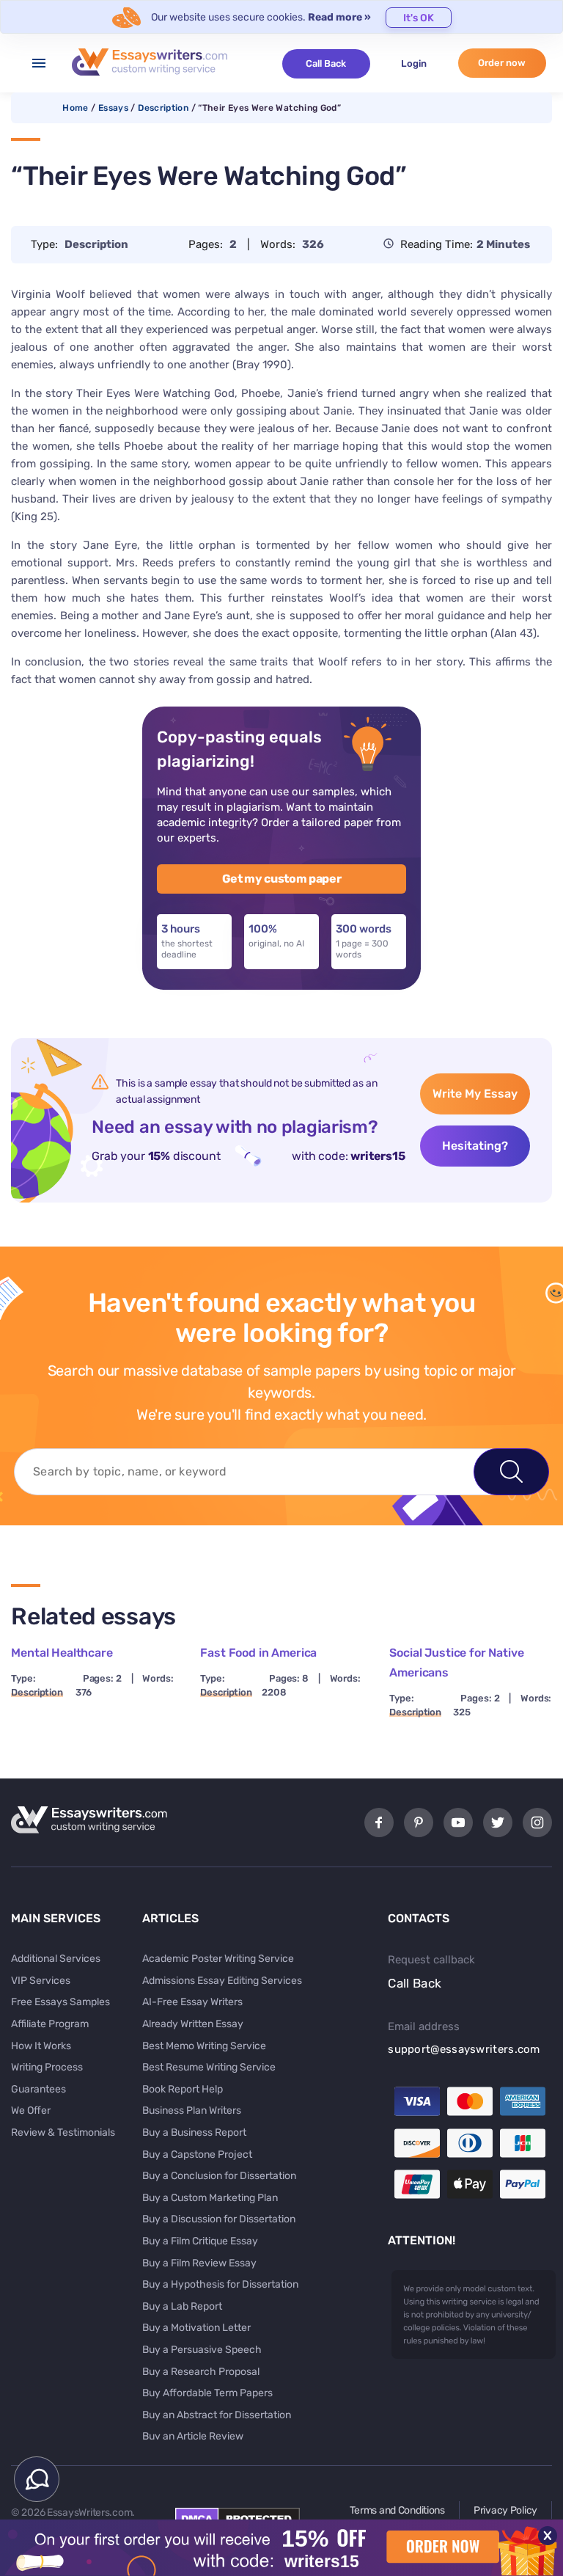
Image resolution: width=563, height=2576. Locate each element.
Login (414, 63)
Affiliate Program (50, 2024)
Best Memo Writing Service (204, 2046)
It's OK (419, 18)
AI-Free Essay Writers (192, 2002)
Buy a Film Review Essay (199, 2263)
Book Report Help (183, 2089)
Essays (113, 108)
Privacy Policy (505, 2510)
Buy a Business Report (194, 2132)
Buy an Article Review (193, 2436)
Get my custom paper (282, 879)
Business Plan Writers (192, 2110)
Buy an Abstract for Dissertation (217, 2415)
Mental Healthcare (62, 1653)
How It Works (41, 2046)
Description (163, 108)
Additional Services (56, 1959)
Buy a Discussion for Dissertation (219, 2219)
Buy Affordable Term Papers (207, 2393)
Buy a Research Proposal (201, 2372)
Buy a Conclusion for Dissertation (219, 2176)
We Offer (31, 2110)
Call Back (326, 63)
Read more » (339, 17)
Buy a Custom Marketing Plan (210, 2198)
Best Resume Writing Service (209, 2067)
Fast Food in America (258, 1653)
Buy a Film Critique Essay (200, 2241)
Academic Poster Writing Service (218, 1959)
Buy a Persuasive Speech (202, 2350)
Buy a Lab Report (182, 2306)
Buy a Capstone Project (197, 2154)
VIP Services (41, 1981)
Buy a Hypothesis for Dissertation (220, 2284)
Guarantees (38, 2089)
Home (75, 108)
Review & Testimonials (63, 2132)
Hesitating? (475, 1146)
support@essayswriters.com (464, 2049)
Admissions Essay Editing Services (222, 1981)
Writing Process (47, 2067)
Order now (502, 63)
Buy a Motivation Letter (196, 2328)
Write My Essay (475, 1094)
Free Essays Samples (60, 2002)
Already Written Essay (193, 2024)
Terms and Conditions (397, 2510)
